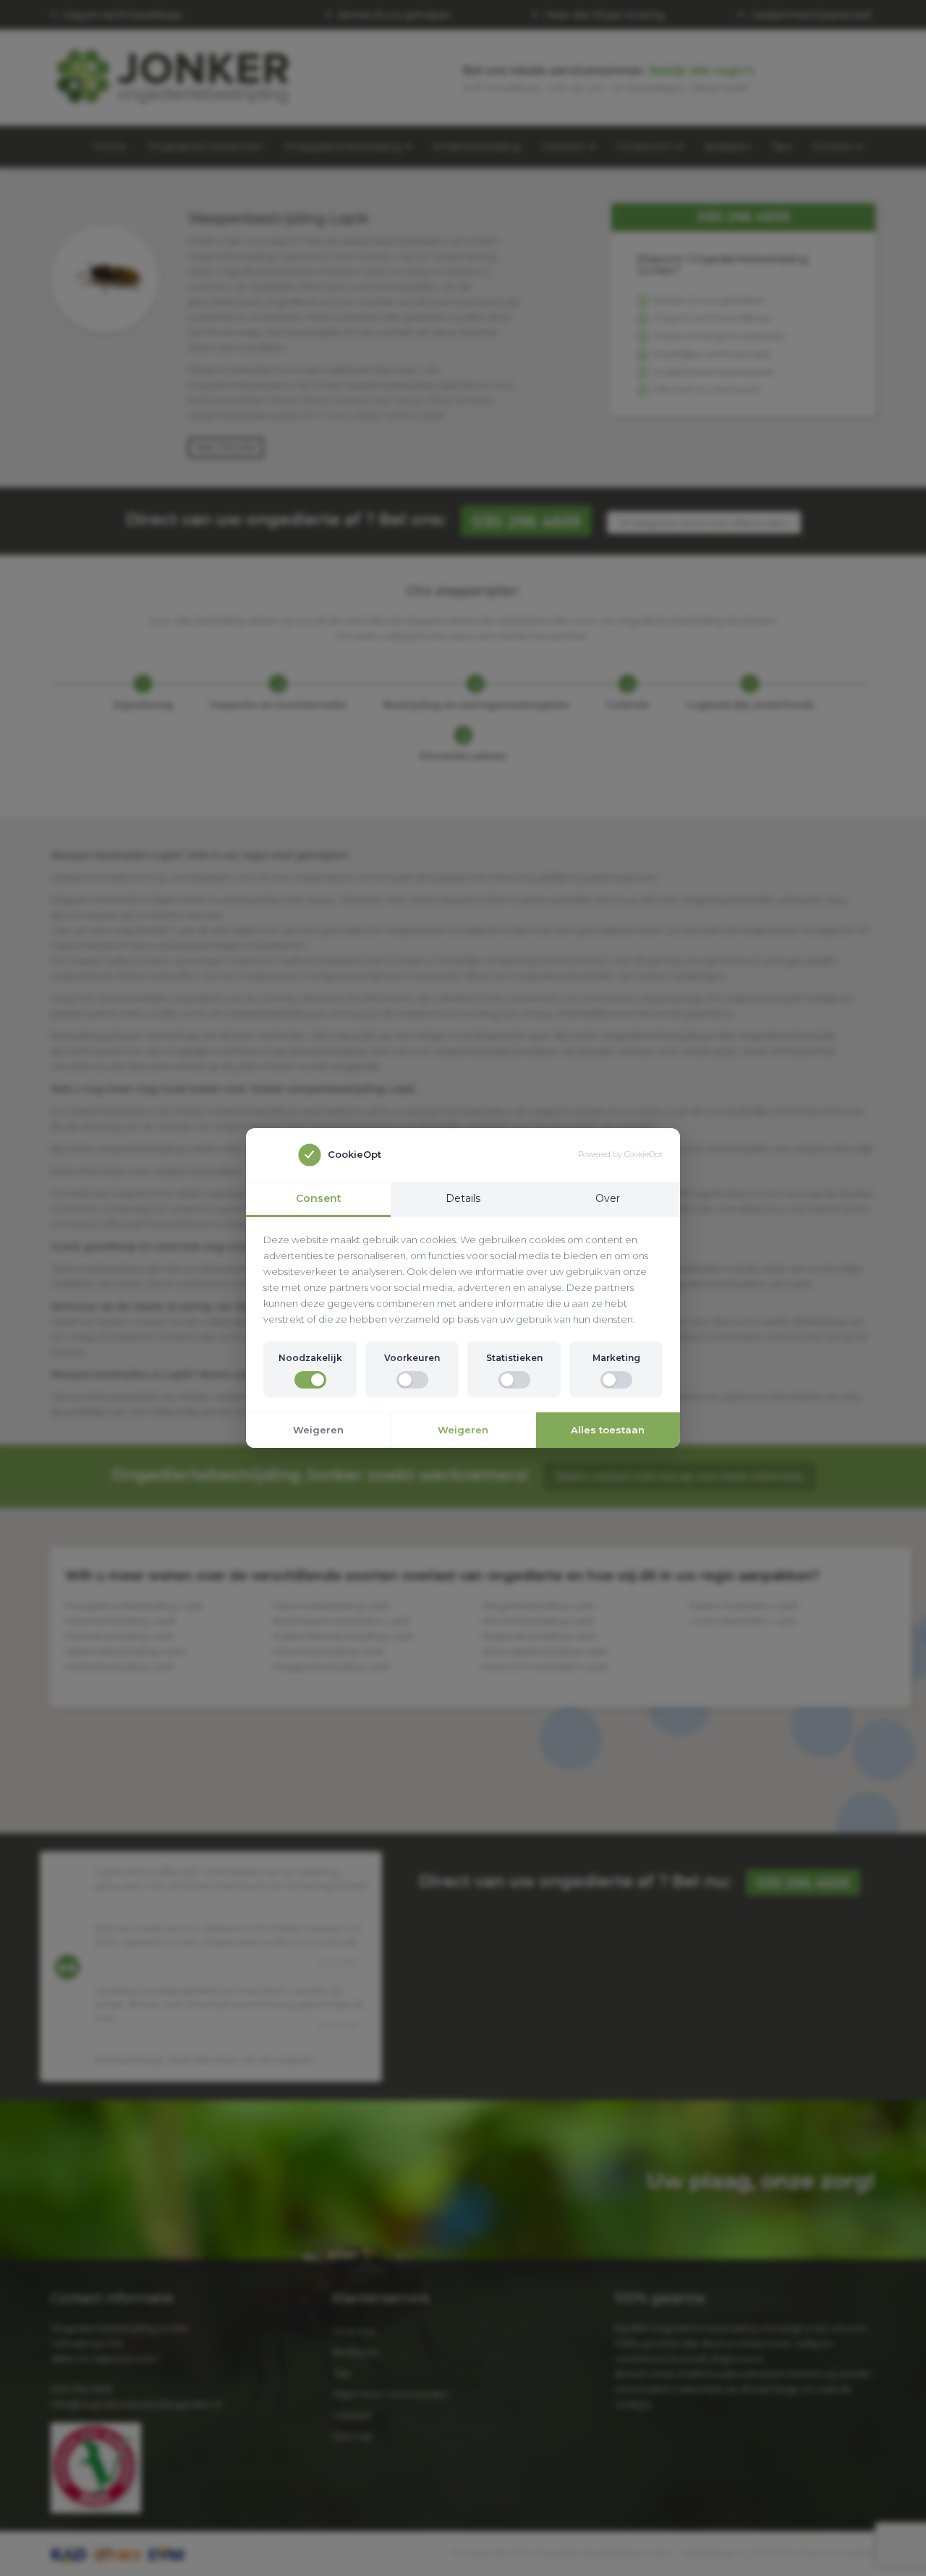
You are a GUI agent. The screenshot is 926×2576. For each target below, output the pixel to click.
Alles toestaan (608, 1430)
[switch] (310, 1380)
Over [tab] (608, 1198)
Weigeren (318, 1430)
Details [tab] (463, 1198)
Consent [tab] (319, 1198)
